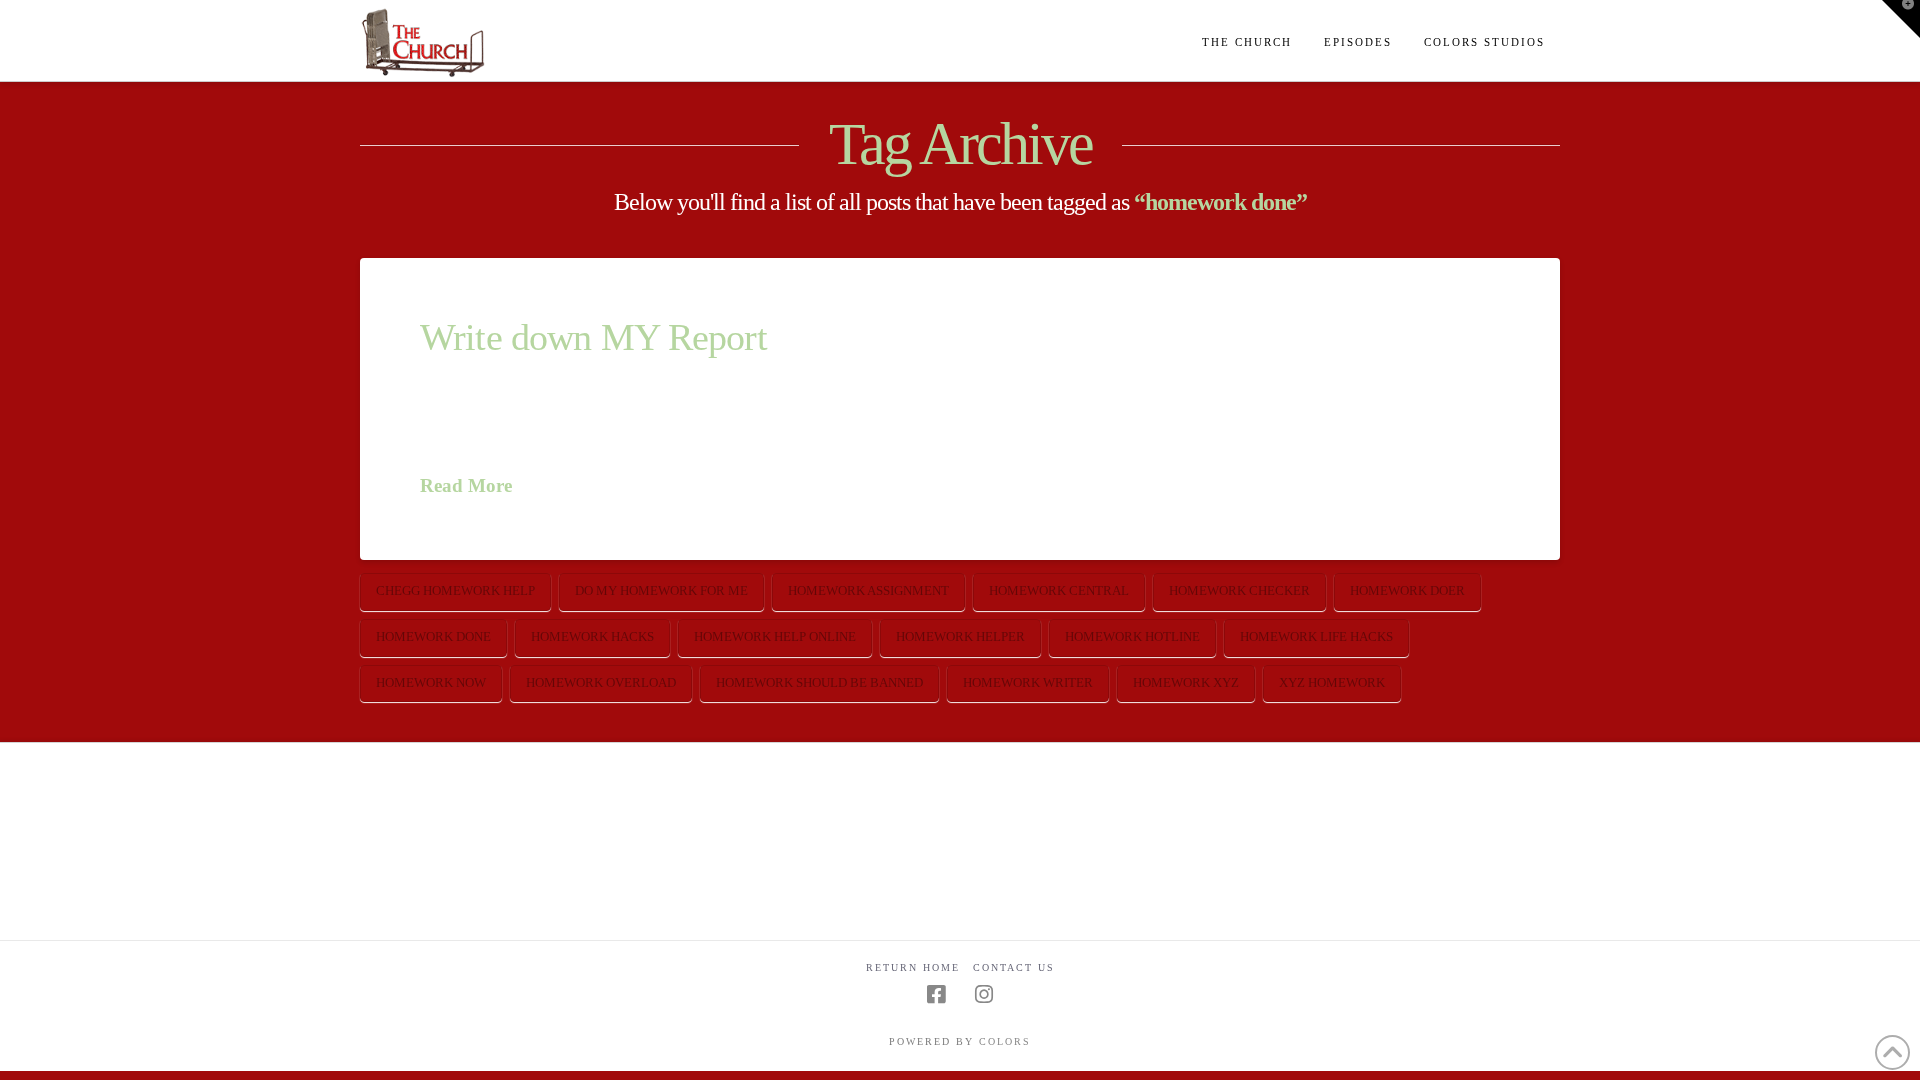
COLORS (1005, 1041)
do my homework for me (661, 590)
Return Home (913, 967)
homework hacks (592, 636)
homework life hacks (1316, 636)
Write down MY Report (593, 337)
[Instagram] (984, 994)
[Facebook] (936, 994)
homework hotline (1132, 636)
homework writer (1028, 682)
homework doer (1407, 590)
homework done (433, 636)
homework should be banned (819, 682)
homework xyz (1186, 682)
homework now (431, 682)
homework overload (601, 682)
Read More (466, 485)
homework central (1059, 590)
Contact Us (1014, 967)
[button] (1901, 19)
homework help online (775, 636)
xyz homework (1332, 682)
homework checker (1239, 590)
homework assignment (868, 590)
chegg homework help (455, 590)
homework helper (960, 636)
